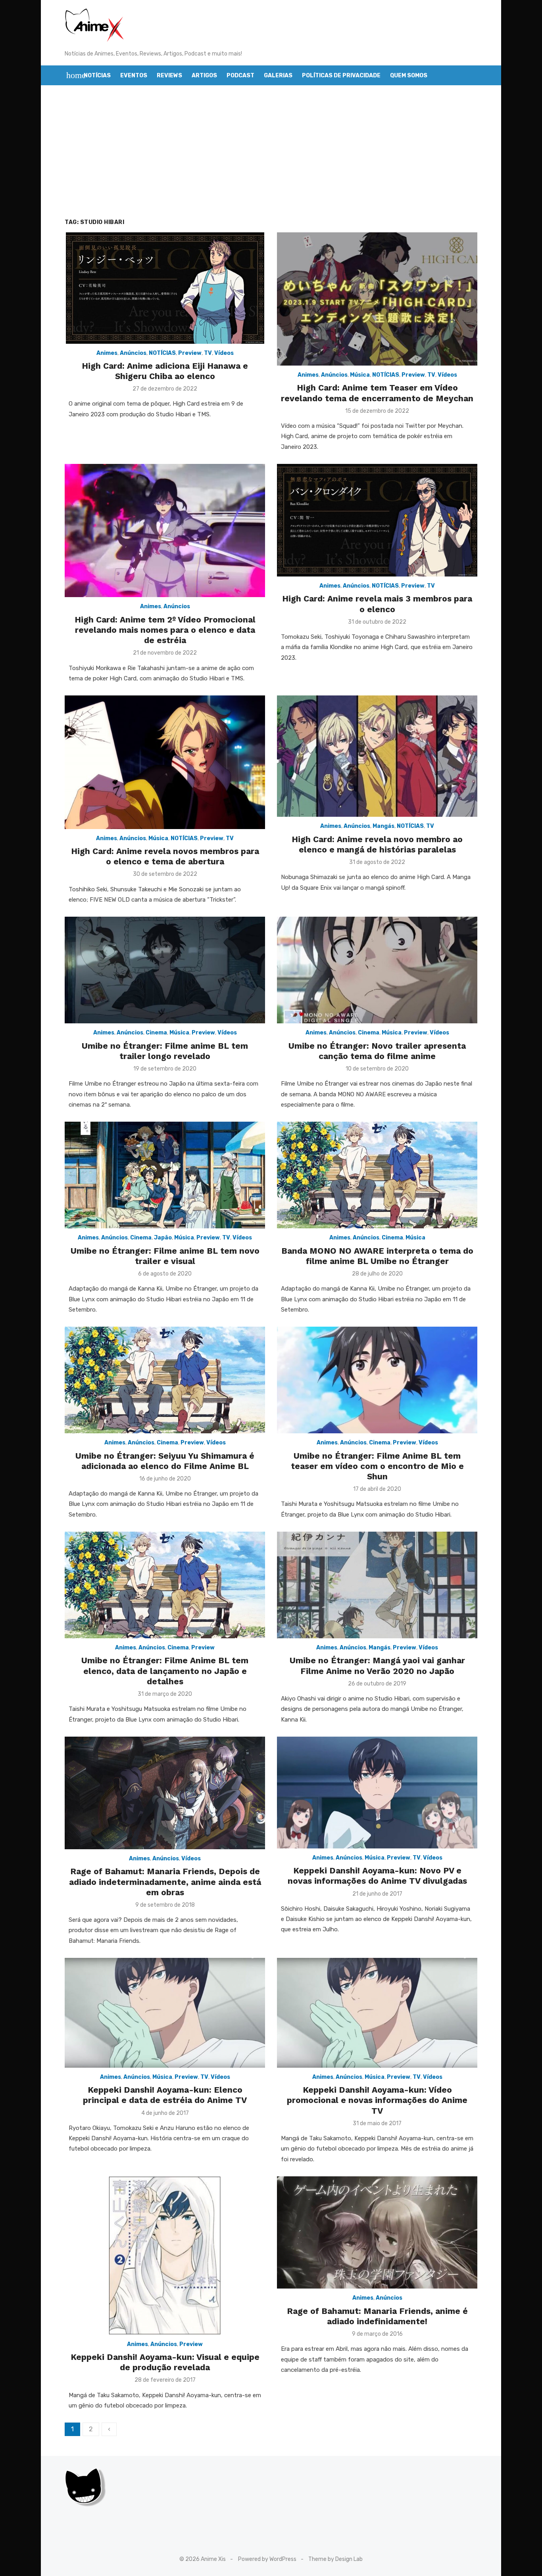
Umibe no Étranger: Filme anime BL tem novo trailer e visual (165, 1256)
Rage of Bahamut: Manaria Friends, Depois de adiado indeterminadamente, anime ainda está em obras (165, 1882)
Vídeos (224, 353)
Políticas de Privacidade (341, 76)
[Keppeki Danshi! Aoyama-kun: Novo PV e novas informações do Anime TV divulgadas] (377, 1793)
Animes (107, 353)
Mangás (383, 826)
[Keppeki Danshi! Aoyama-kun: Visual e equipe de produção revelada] (165, 2256)
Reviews (169, 76)
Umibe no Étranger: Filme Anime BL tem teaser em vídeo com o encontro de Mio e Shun (377, 1466)
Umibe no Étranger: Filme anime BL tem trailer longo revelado (165, 1051)
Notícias (97, 76)
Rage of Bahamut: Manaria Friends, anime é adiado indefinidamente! (377, 2316)
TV (208, 353)
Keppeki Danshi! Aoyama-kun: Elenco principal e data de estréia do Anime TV (165, 2095)
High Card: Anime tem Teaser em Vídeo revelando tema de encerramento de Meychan (377, 393)
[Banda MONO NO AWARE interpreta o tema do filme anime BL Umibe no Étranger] (377, 1175)
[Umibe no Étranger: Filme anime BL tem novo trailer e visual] (165, 1175)
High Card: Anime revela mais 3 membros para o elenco (377, 604)
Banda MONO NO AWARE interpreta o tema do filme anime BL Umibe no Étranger (377, 1256)
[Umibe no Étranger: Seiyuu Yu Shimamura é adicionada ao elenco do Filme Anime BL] (165, 1380)
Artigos (204, 76)
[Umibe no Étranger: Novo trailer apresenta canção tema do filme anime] (377, 970)
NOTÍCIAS (162, 353)
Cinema (156, 1033)
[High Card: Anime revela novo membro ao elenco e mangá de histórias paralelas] (377, 756)
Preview (190, 353)
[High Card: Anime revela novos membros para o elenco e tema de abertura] (165, 762)
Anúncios (133, 353)
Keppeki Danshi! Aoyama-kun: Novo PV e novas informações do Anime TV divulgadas (377, 1876)
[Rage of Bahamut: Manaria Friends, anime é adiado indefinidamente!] (377, 2233)
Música (360, 375)
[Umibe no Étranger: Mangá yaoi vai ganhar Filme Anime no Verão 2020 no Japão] (377, 1585)
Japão (163, 1238)
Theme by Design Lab (335, 2559)
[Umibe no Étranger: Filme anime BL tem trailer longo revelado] (165, 970)
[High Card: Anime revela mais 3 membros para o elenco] (377, 520)
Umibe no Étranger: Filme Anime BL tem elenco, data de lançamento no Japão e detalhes (165, 1671)
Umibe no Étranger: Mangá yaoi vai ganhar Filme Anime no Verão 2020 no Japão (377, 1665)
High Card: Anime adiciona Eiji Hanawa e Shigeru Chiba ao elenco (165, 371)
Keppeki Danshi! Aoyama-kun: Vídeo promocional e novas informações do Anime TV (377, 2100)
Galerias (278, 76)
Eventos (134, 76)
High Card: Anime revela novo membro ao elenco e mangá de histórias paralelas (377, 844)
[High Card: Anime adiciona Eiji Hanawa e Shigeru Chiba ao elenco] (165, 288)
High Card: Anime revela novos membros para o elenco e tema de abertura (165, 856)
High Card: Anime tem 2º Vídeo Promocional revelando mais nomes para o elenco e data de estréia (165, 630)
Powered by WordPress (267, 2559)
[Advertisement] (271, 161)
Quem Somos (409, 76)
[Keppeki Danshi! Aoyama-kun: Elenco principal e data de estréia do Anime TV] (165, 2013)
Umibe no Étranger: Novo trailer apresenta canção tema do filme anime (377, 1051)
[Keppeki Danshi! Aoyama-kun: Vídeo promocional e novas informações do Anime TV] (377, 2013)
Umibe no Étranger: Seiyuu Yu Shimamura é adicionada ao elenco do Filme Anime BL (165, 1461)
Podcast (240, 76)
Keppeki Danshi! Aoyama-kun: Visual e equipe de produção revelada (165, 2362)
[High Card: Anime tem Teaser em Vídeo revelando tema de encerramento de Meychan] (377, 299)
